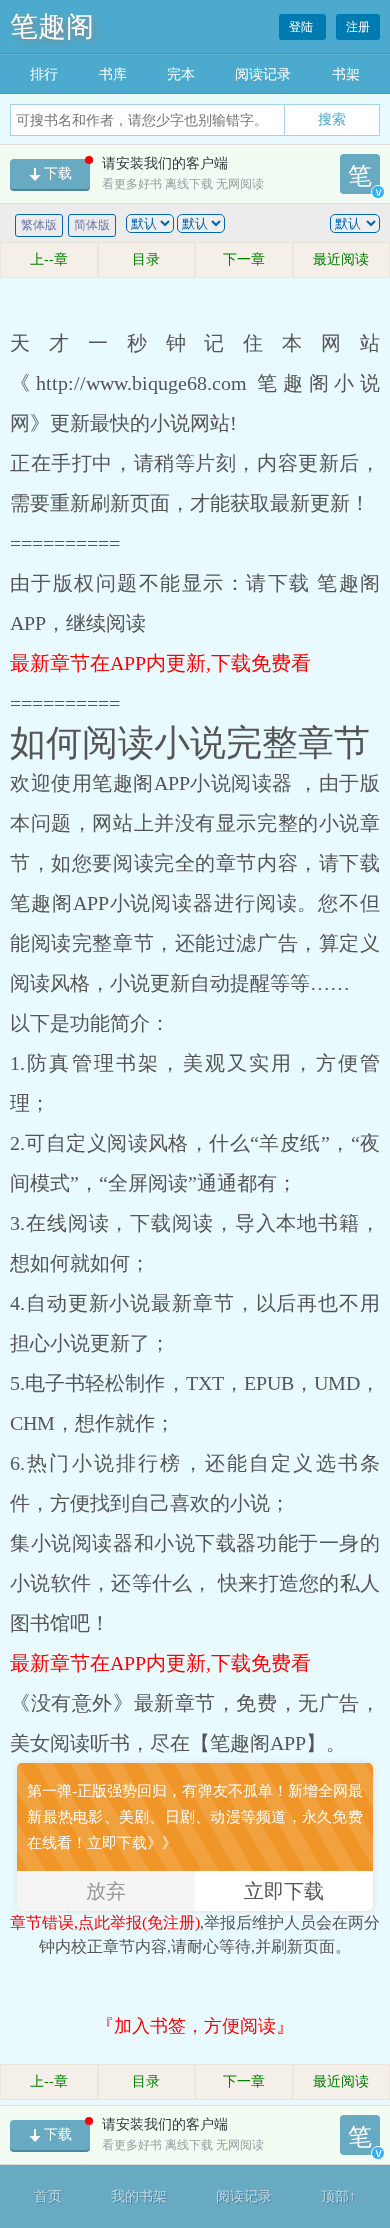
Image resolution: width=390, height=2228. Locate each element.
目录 (146, 259)
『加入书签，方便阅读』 (195, 2026)
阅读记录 (263, 74)
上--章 (49, 259)
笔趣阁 (52, 26)
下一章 (244, 259)
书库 (113, 74)
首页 (48, 2196)
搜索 (332, 119)
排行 (44, 74)
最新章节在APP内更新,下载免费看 (160, 663)
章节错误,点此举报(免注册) (105, 1922)
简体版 (92, 225)
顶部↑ (338, 2196)
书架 (346, 74)
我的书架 (139, 2196)
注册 (358, 27)
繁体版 (39, 225)
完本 (181, 74)
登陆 (302, 27)
